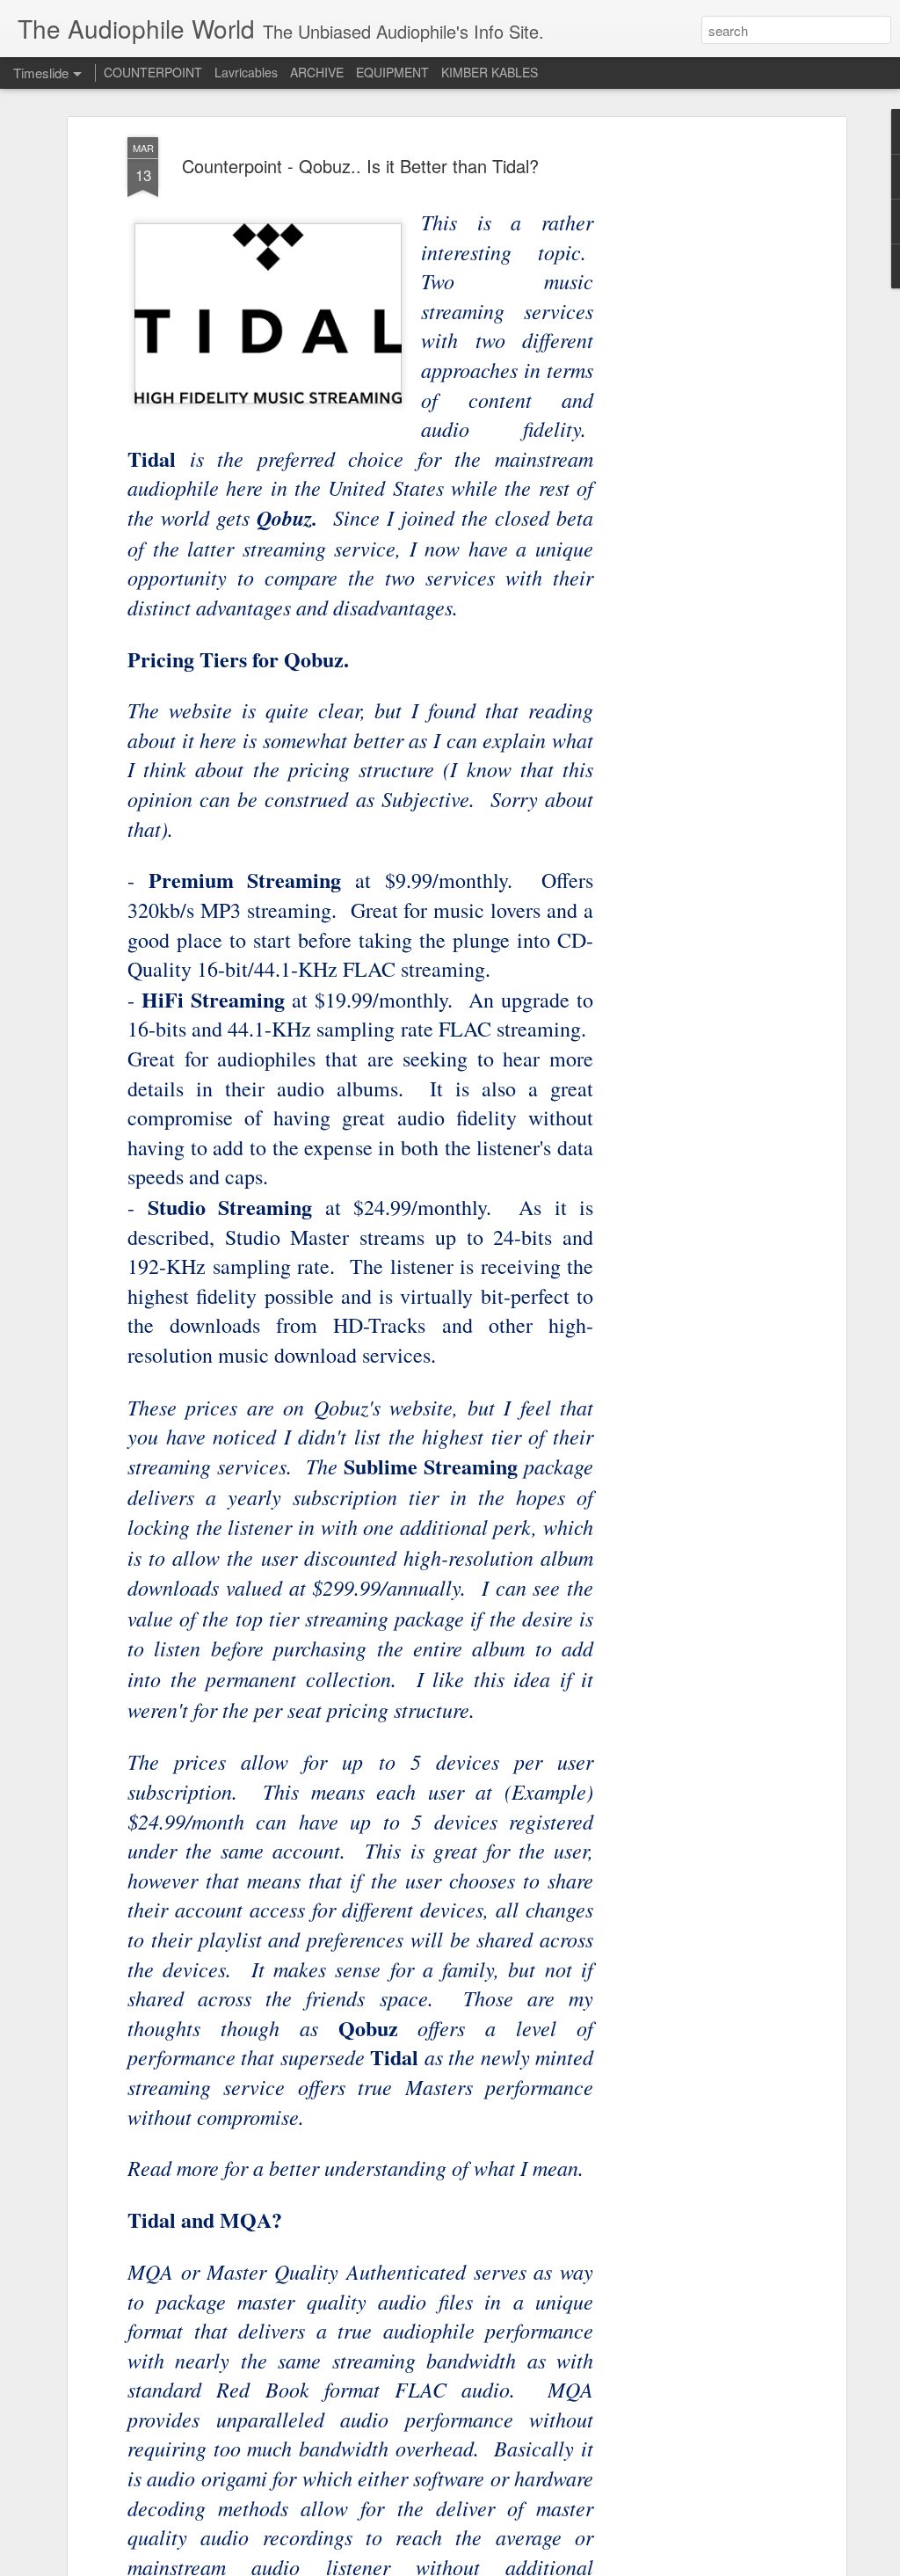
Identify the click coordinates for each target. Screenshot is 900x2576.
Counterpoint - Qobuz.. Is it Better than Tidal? (360, 166)
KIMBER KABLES (490, 72)
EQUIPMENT (392, 72)
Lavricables (246, 72)
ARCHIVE (317, 72)
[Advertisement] (690, 414)
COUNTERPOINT (153, 72)
